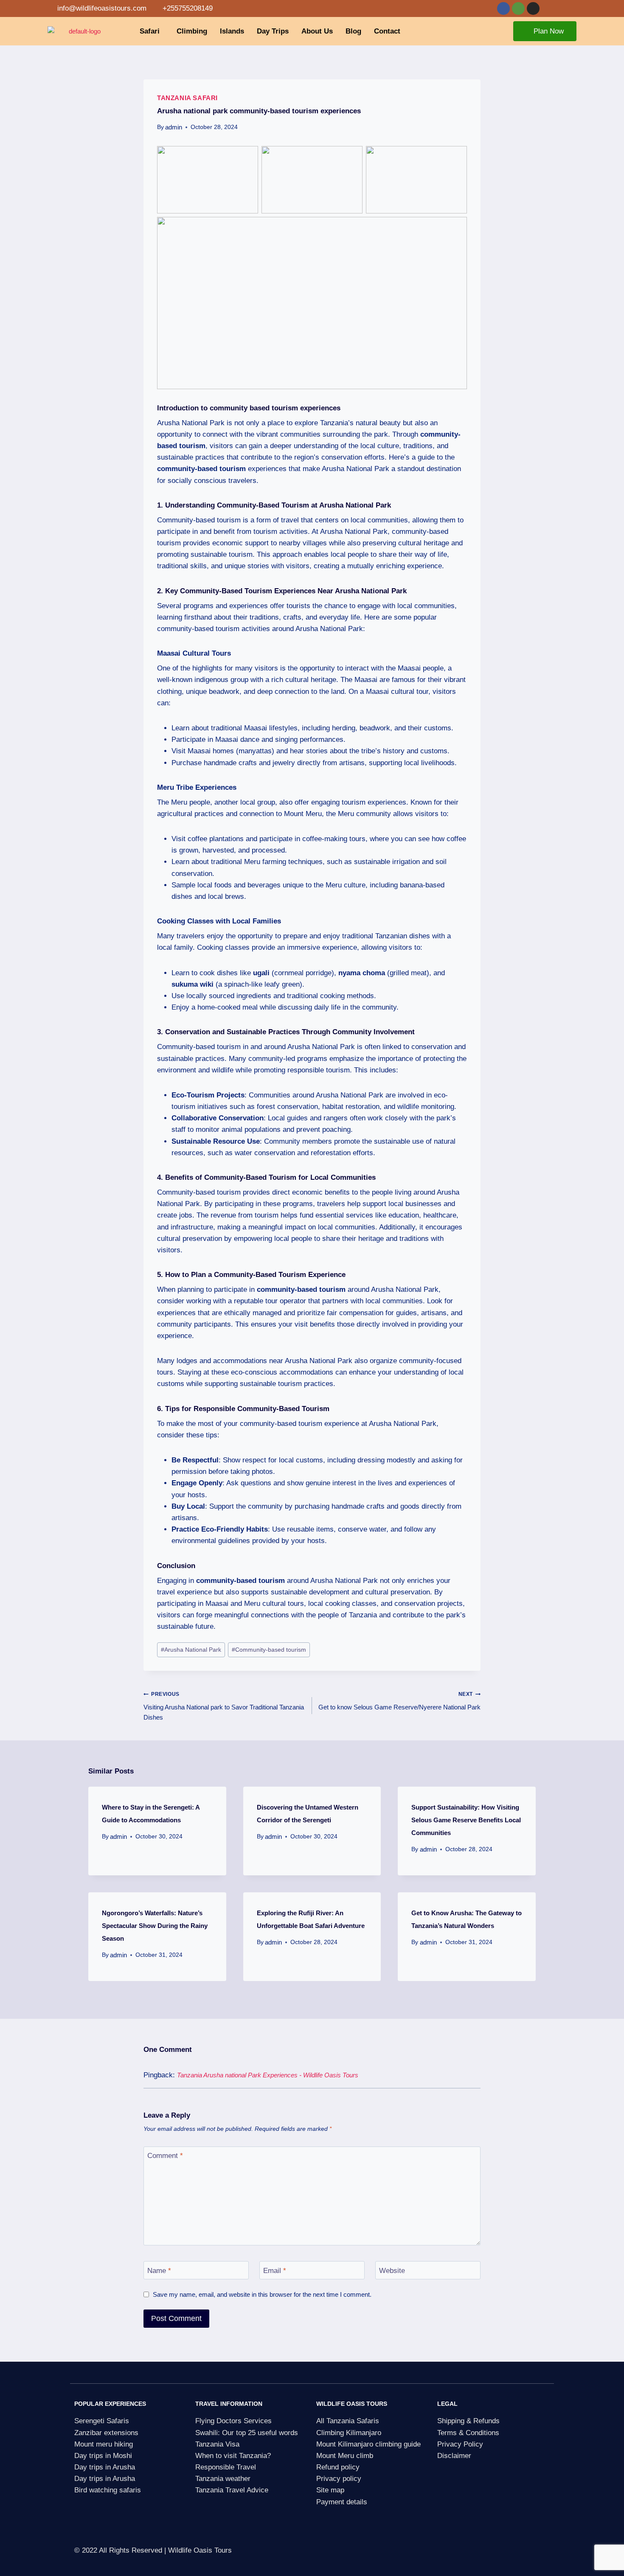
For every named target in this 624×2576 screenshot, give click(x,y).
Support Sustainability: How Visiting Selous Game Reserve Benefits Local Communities (466, 1820)
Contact (387, 31)
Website (392, 2270)
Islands (232, 31)
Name (159, 2270)
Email (275, 2270)
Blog (353, 31)
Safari (150, 31)
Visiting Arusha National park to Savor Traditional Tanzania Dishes (224, 1706)
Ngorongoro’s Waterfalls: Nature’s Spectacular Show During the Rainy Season (155, 1926)
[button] (152, 31)
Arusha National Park (191, 1650)
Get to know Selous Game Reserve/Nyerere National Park (399, 1701)
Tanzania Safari (187, 98)
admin (174, 127)
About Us (317, 31)
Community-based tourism (269, 1650)
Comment (165, 2156)
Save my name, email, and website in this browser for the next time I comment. (262, 2294)
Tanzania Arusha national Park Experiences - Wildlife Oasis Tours (268, 2075)
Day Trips (273, 31)
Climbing (192, 31)
